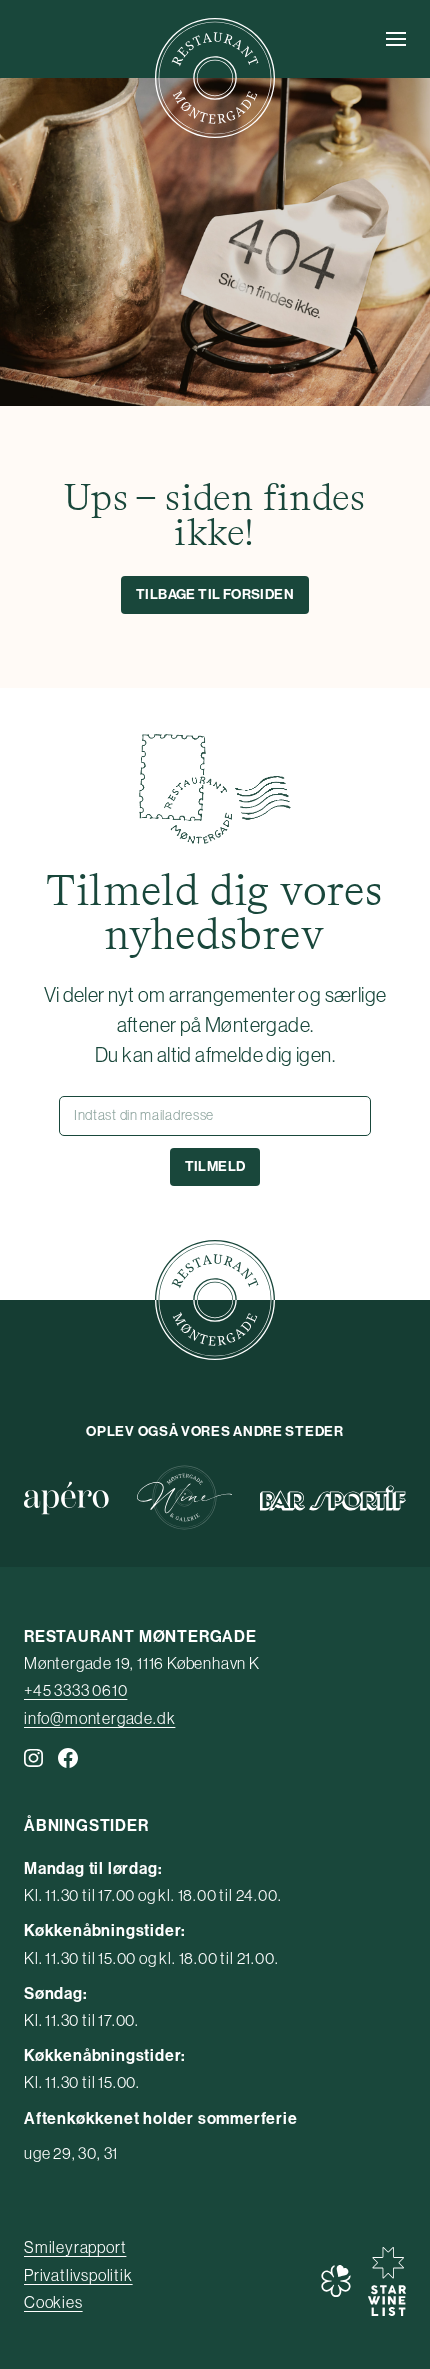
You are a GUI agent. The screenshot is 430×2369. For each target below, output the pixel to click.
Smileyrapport (75, 2247)
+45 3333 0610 (75, 1690)
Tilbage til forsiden (215, 594)
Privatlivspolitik (78, 2275)
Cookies (53, 2302)
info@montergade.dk (99, 1718)
